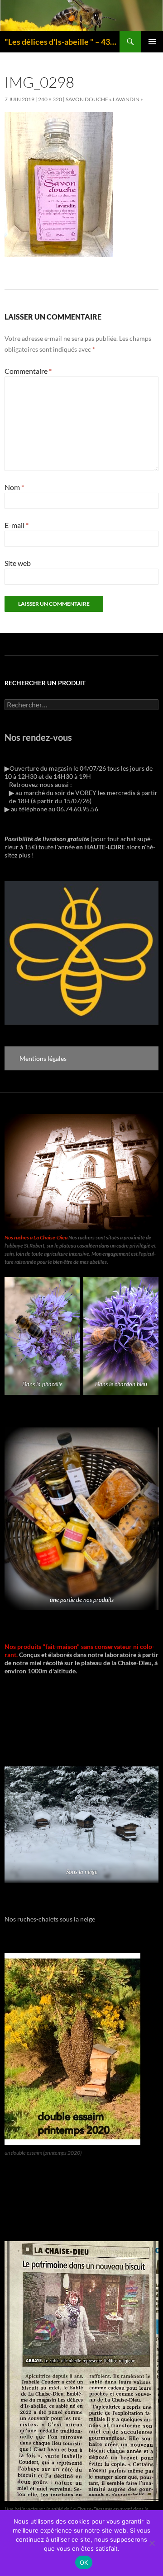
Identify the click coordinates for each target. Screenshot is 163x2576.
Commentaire (28, 371)
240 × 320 (50, 99)
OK (84, 2562)
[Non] (152, 2543)
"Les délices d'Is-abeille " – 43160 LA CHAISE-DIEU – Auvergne (62, 42)
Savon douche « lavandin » (104, 99)
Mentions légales (43, 1058)
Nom (14, 487)
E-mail (17, 525)
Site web (18, 563)
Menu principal (152, 42)
